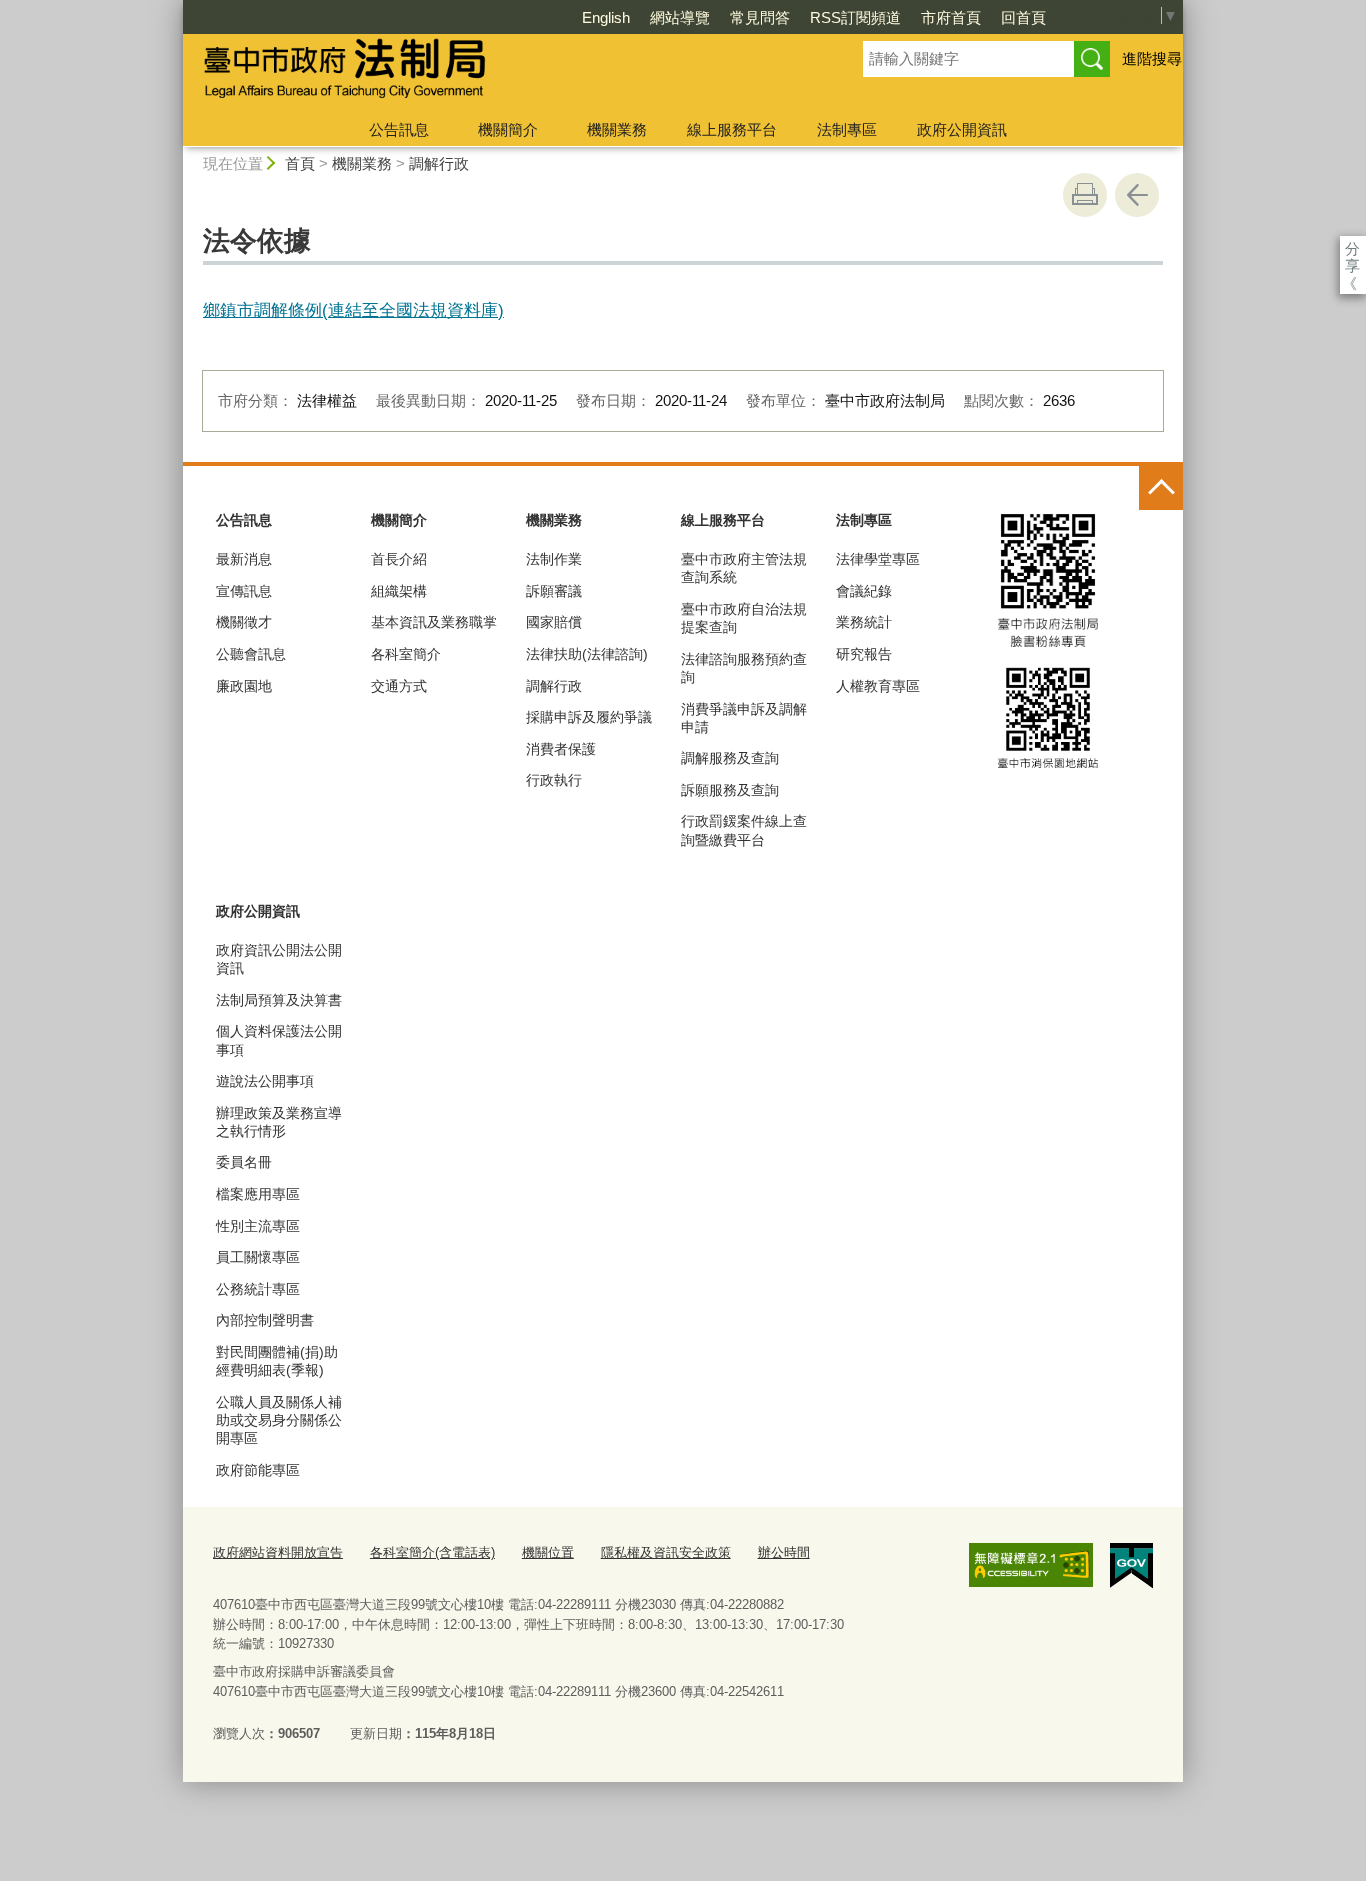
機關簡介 (508, 129)
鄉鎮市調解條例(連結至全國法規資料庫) (353, 310)
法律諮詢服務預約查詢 (744, 668)
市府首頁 (951, 17)
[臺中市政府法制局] (499, 73)
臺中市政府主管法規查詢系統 (744, 568)
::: (174, 8)
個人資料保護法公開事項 (279, 1040)
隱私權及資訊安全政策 (666, 1552)
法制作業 (554, 559)
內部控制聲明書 (265, 1320)
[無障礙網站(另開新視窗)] (1031, 1565)
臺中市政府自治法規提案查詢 (744, 618)
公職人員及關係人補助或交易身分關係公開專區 (279, 1420)
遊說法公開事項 (265, 1081)
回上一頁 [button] (1137, 195)
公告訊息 (399, 129)
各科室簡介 (406, 654)
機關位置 (548, 1552)
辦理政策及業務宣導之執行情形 (279, 1122)
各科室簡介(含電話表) (432, 1552)
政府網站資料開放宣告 (278, 1552)
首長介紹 (399, 559)
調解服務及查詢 (730, 758)
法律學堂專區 (878, 559)
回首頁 (1023, 17)
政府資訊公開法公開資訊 (279, 959)
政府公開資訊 (962, 129)
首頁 (300, 163)
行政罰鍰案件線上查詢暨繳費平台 (744, 830)
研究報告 (864, 654)
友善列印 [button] (1085, 195)
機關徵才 (244, 622)
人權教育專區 (878, 686)
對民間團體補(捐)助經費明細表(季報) (277, 1361)
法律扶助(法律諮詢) (587, 654)
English (606, 17)
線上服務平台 (732, 129)
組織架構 (399, 591)
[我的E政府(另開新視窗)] (1131, 1566)
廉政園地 (244, 686)
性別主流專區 (258, 1226)
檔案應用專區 (258, 1194)
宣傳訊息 (244, 591)
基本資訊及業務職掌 (434, 622)
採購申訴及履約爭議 (589, 717)
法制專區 (847, 129)
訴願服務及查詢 (730, 790)
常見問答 (760, 17)
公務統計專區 (258, 1289)
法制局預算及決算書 (279, 1000)
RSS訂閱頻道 (855, 17)
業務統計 (864, 622)
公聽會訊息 (251, 654)
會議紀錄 (864, 591)
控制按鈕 (1161, 488)
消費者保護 (561, 749)
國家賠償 (554, 622)
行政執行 (554, 780)
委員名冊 (244, 1162)
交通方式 (399, 686)
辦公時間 (784, 1552)
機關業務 (617, 129)
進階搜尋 (1152, 58)
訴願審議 (554, 591)
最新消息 (244, 559)
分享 (1352, 248)
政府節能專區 (258, 1470)
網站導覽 (680, 17)
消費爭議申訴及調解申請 (744, 718)
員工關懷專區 (258, 1257)
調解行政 (439, 163)
